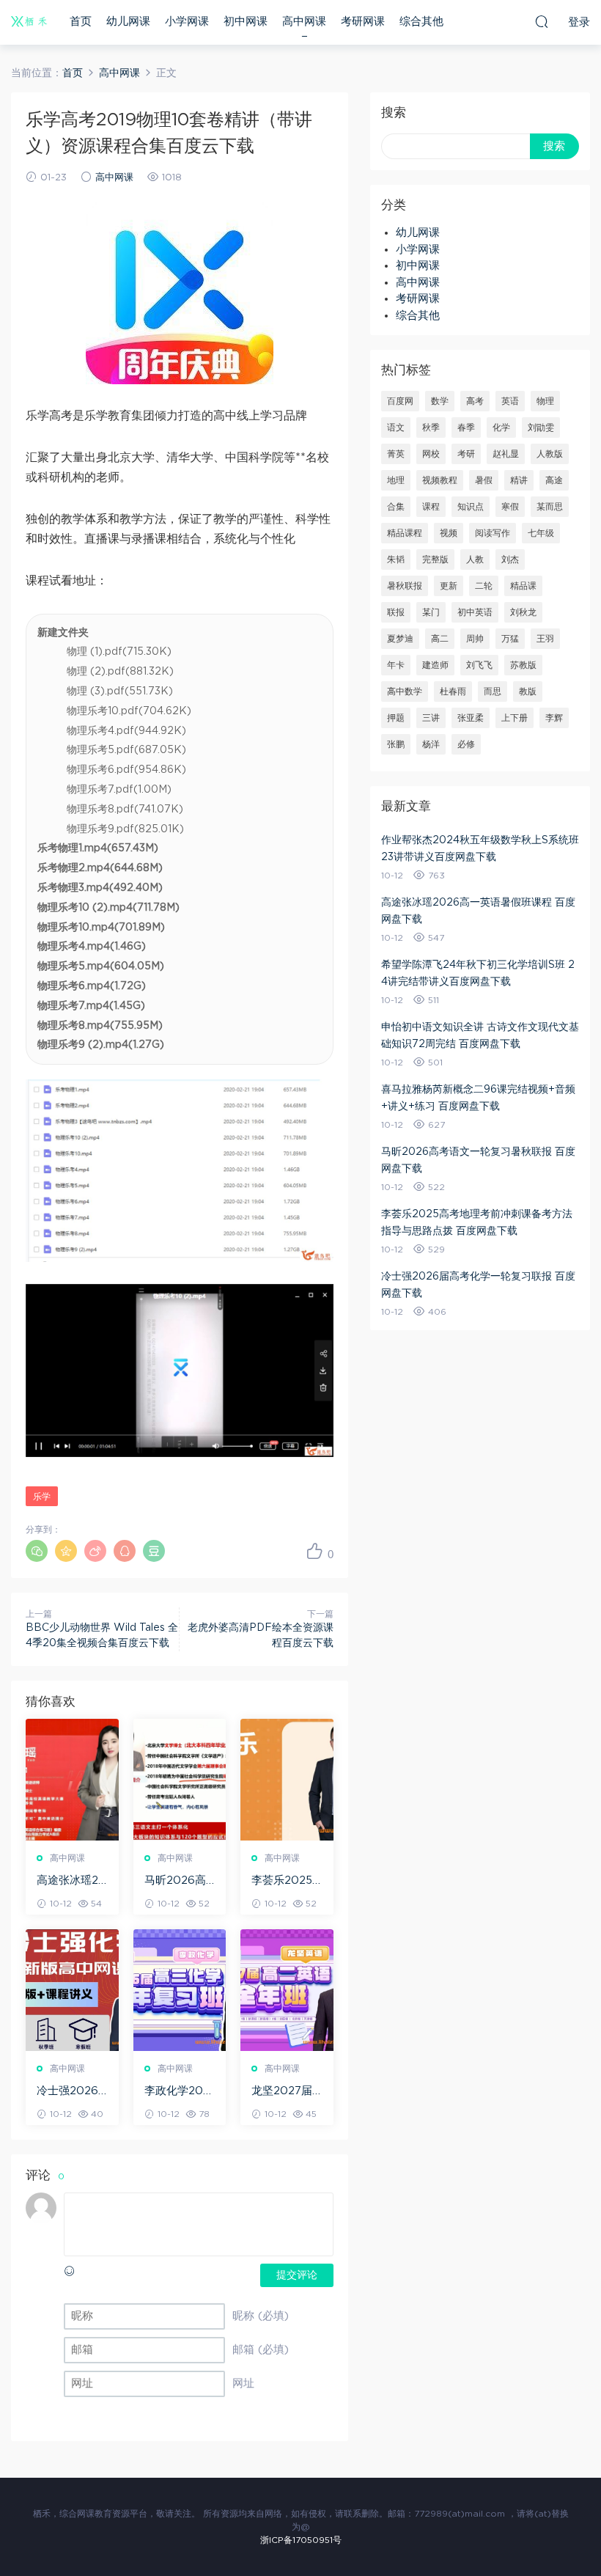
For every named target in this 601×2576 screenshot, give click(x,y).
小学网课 (187, 22)
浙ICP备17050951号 (301, 2540)
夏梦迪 (400, 639)
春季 (466, 428)
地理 (396, 480)
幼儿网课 (128, 22)
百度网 (400, 401)
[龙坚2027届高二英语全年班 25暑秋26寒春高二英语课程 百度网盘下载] (287, 1990)
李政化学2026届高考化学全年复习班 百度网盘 (179, 2092)
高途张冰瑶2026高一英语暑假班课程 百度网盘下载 (71, 1882)
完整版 (435, 559)
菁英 (396, 454)
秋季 (431, 428)
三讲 (431, 718)
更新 (449, 586)
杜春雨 (453, 691)
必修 (466, 744)
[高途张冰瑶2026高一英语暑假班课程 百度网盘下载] (72, 1780)
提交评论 (297, 2275)
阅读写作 (493, 533)
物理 (545, 401)
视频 (449, 533)
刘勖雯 (541, 428)
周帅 (475, 639)
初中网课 (246, 22)
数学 (440, 401)
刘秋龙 (523, 612)
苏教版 (523, 665)
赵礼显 (506, 454)
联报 (396, 612)
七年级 (541, 533)
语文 (396, 428)
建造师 (435, 665)
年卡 (396, 665)
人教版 (550, 454)
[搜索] (542, 21)
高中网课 (304, 22)
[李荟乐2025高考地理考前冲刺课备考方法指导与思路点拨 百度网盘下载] (287, 1780)
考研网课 (363, 22)
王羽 (545, 639)
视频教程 (440, 480)
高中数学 (405, 691)
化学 (501, 428)
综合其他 (421, 22)
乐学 (42, 1497)
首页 (81, 22)
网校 (431, 454)
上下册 (515, 718)
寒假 (510, 507)
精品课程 (405, 533)
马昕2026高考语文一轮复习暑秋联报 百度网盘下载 (179, 1882)
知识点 (471, 507)
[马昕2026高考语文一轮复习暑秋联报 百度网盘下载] (180, 1780)
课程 (431, 507)
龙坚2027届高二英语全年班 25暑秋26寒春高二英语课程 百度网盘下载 (286, 2092)
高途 (554, 480)
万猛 (510, 639)
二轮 (484, 586)
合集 (396, 507)
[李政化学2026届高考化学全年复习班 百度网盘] (180, 1990)
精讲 (519, 480)
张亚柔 (471, 718)
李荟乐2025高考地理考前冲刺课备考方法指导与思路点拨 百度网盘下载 (286, 1882)
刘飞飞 (479, 665)
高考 (475, 401)
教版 (528, 691)
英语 (510, 401)
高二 (440, 639)
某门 (431, 612)
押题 (396, 718)
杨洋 (431, 744)
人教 (475, 559)
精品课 (523, 586)
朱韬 (396, 559)
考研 (466, 454)
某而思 (550, 507)
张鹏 (396, 744)
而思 (493, 691)
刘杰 (510, 559)
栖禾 (29, 22)
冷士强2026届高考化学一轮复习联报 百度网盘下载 (71, 2092)
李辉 (554, 718)
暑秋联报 (405, 586)
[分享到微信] (37, 1551)
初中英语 (475, 612)
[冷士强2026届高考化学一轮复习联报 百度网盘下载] (72, 1990)
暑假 (484, 480)
